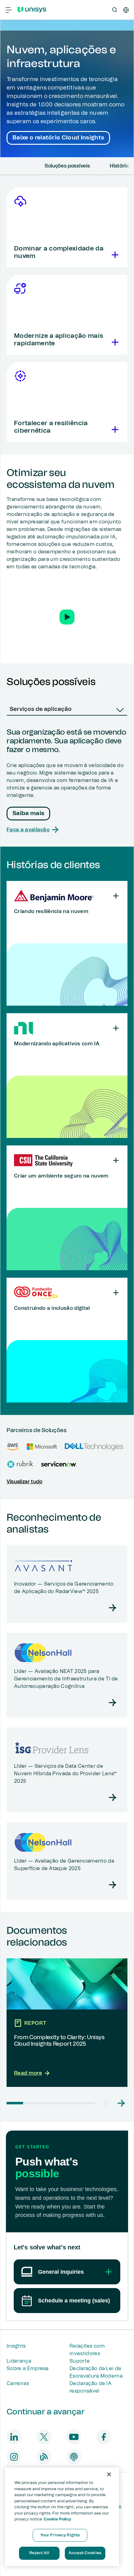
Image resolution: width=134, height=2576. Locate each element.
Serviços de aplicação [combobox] (41, 709)
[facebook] (104, 2437)
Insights (16, 2346)
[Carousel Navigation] (114, 2103)
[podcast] (74, 2457)
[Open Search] (115, 10)
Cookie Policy (57, 2519)
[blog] (44, 2457)
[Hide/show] (116, 896)
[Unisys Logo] (32, 10)
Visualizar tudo (24, 1482)
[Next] (129, 166)
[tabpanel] (67, 781)
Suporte (80, 2361)
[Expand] (114, 255)
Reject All (39, 2553)
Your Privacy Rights (60, 2535)
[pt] (126, 10)
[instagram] (14, 2457)
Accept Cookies (85, 2553)
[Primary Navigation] (9, 10)
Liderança (19, 2361)
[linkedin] (14, 2437)
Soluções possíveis (67, 166)
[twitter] (44, 2437)
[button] (67, 617)
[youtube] (74, 2437)
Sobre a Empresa (28, 2369)
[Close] (109, 2474)
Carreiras (18, 2384)
